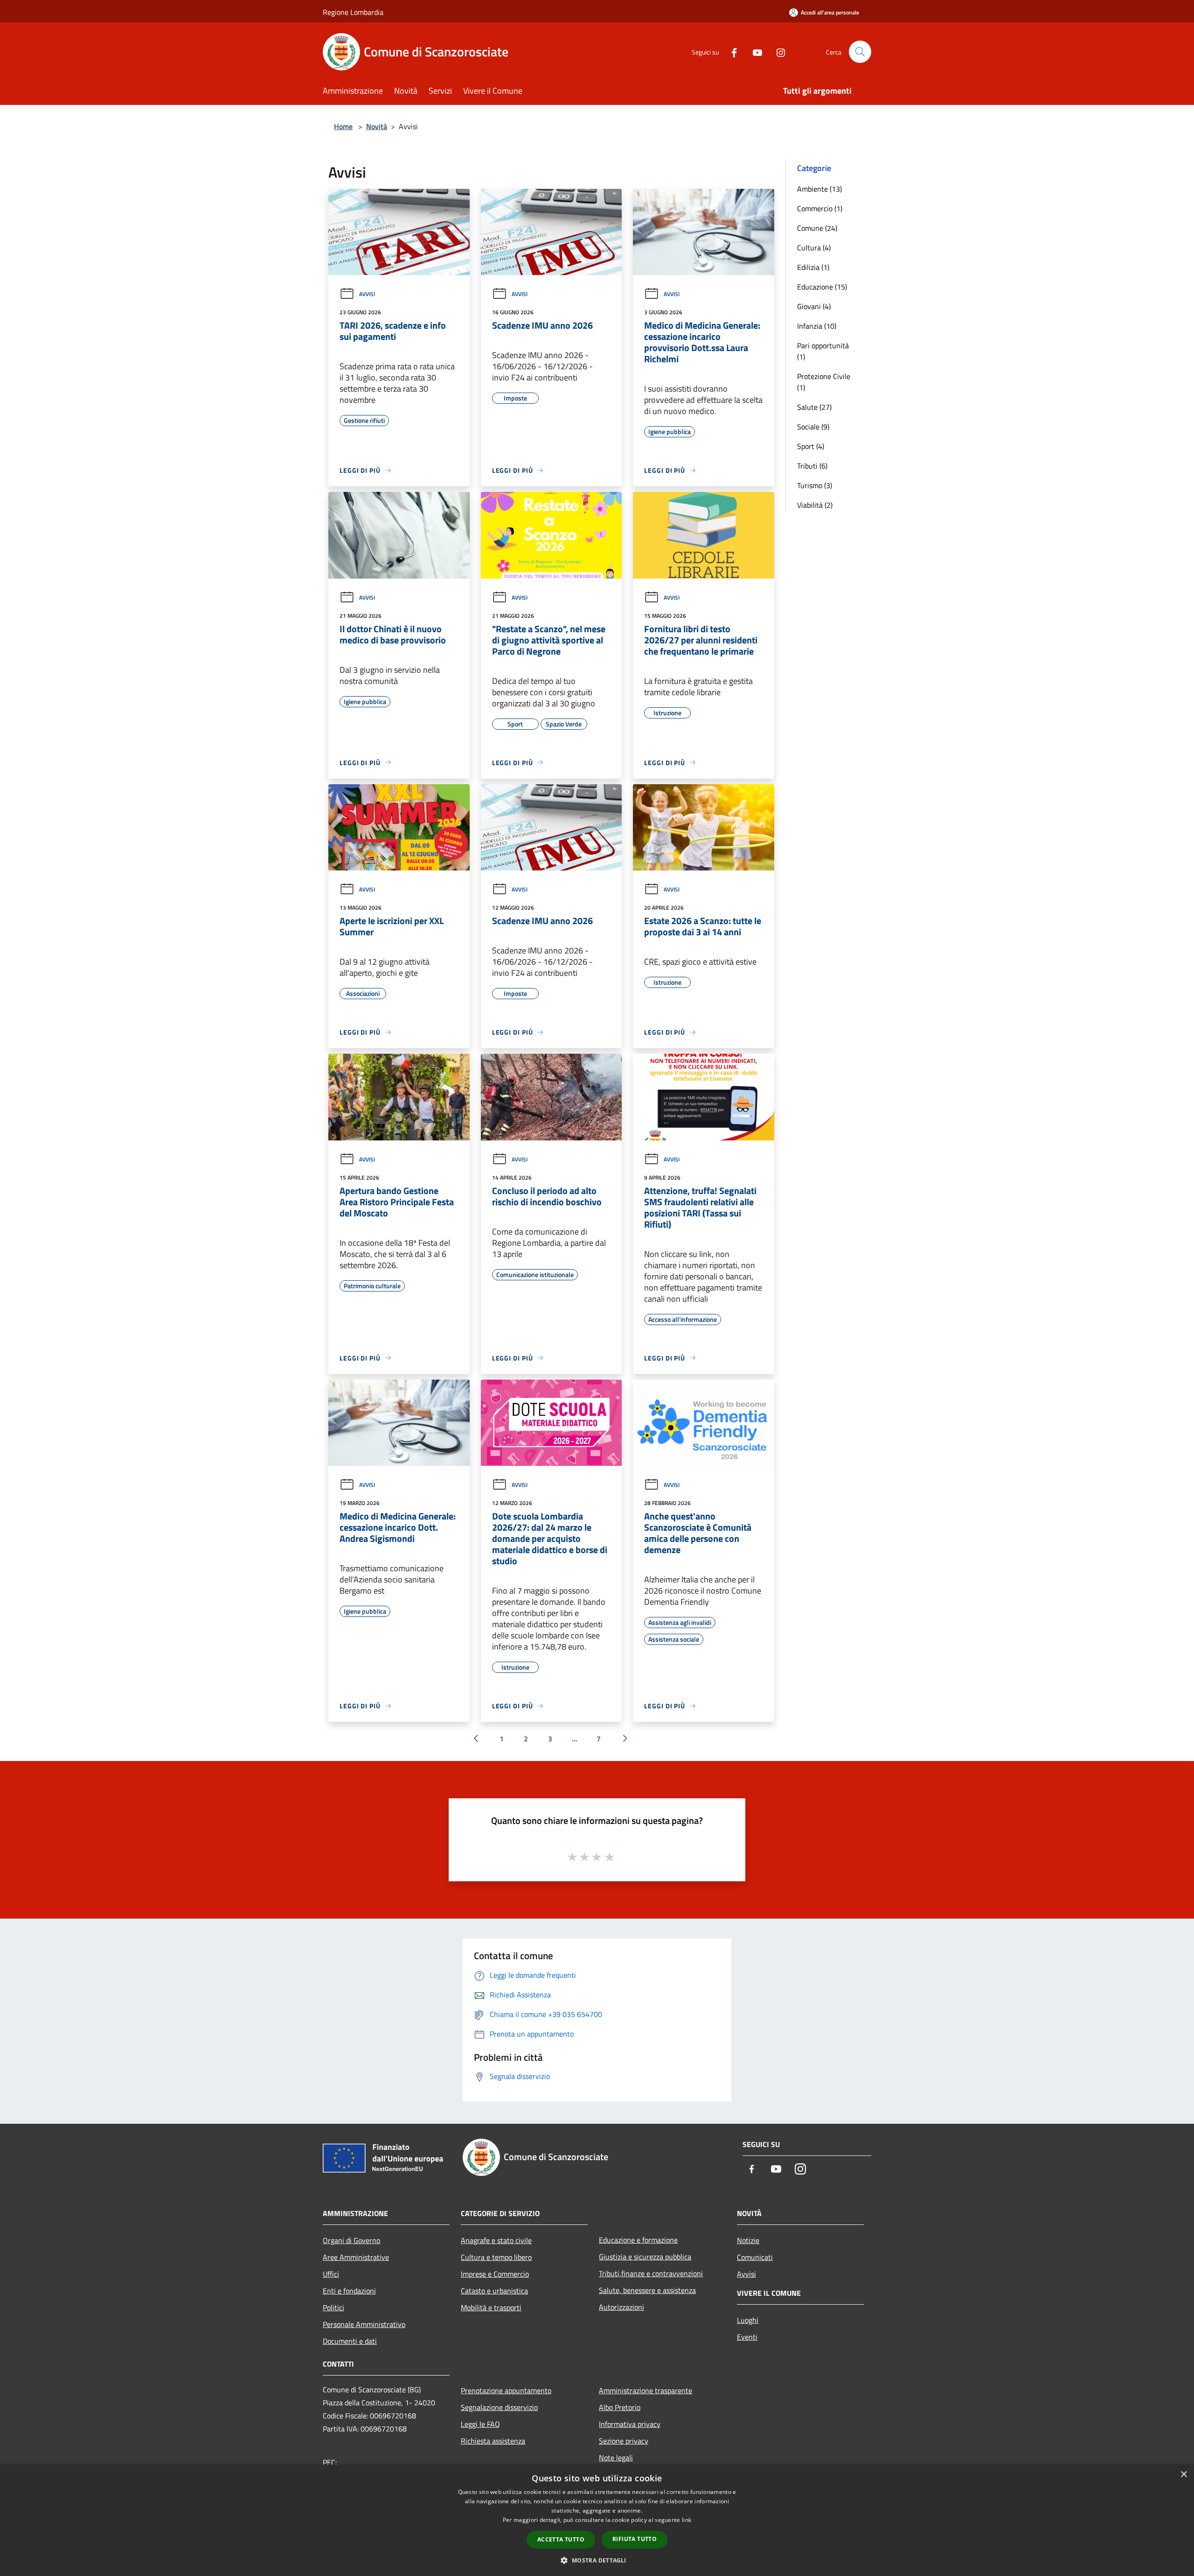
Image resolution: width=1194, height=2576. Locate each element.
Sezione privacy (624, 2441)
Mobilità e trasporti (491, 2307)
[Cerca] (860, 52)
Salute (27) (814, 407)
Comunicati (755, 2257)
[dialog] (597, 2520)
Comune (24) (817, 228)
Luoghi (748, 2320)
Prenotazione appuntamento (506, 2390)
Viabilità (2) (815, 505)
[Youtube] (754, 52)
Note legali (616, 2458)
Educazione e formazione (638, 2240)
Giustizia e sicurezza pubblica (645, 2257)
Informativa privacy (630, 2424)
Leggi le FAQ (480, 2424)
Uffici (331, 2274)
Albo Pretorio (620, 2407)
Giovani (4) (814, 306)
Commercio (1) (820, 208)
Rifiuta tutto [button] (635, 2539)
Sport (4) (811, 446)
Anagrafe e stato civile (496, 2240)
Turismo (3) (815, 485)
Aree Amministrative (356, 2257)
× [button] (1184, 2475)
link (687, 2520)
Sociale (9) (813, 427)
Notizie (748, 2240)
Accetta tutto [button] (561, 2539)
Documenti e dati (350, 2341)
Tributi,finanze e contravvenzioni (651, 2273)
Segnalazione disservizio (499, 2407)
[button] (597, 2560)
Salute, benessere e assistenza (647, 2290)
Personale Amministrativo (364, 2324)
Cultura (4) (814, 248)
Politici (333, 2307)
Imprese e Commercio (495, 2274)
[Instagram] (777, 52)
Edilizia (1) (813, 267)
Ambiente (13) (819, 189)
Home (343, 126)
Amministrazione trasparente (646, 2390)
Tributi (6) (812, 466)
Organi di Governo (351, 2240)
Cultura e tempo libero (496, 2257)
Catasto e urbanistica (494, 2291)
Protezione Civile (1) (824, 382)
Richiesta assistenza (493, 2441)
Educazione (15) (822, 287)
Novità (377, 126)
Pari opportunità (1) (823, 351)
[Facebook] (730, 52)
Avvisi (367, 294)
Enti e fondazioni (349, 2291)
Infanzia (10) (817, 326)
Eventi (747, 2337)
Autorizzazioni (621, 2307)
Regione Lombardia (353, 12)
